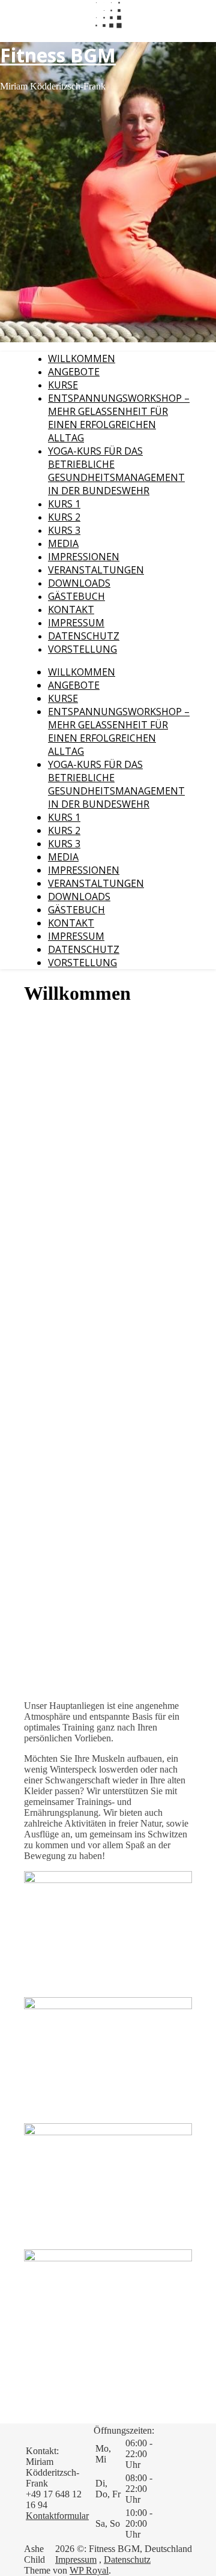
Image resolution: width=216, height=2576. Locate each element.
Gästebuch (76, 596)
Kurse (63, 385)
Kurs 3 (64, 530)
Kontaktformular (57, 2516)
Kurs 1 (64, 504)
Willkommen (82, 358)
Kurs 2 (64, 517)
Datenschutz (84, 636)
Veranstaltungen (96, 570)
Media (63, 543)
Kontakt (71, 609)
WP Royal (89, 2570)
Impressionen (84, 557)
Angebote (74, 372)
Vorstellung (82, 649)
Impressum (76, 623)
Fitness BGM (58, 55)
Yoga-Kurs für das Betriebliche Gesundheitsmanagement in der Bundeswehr (116, 471)
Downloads (79, 583)
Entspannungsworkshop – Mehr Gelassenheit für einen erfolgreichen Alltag (119, 418)
